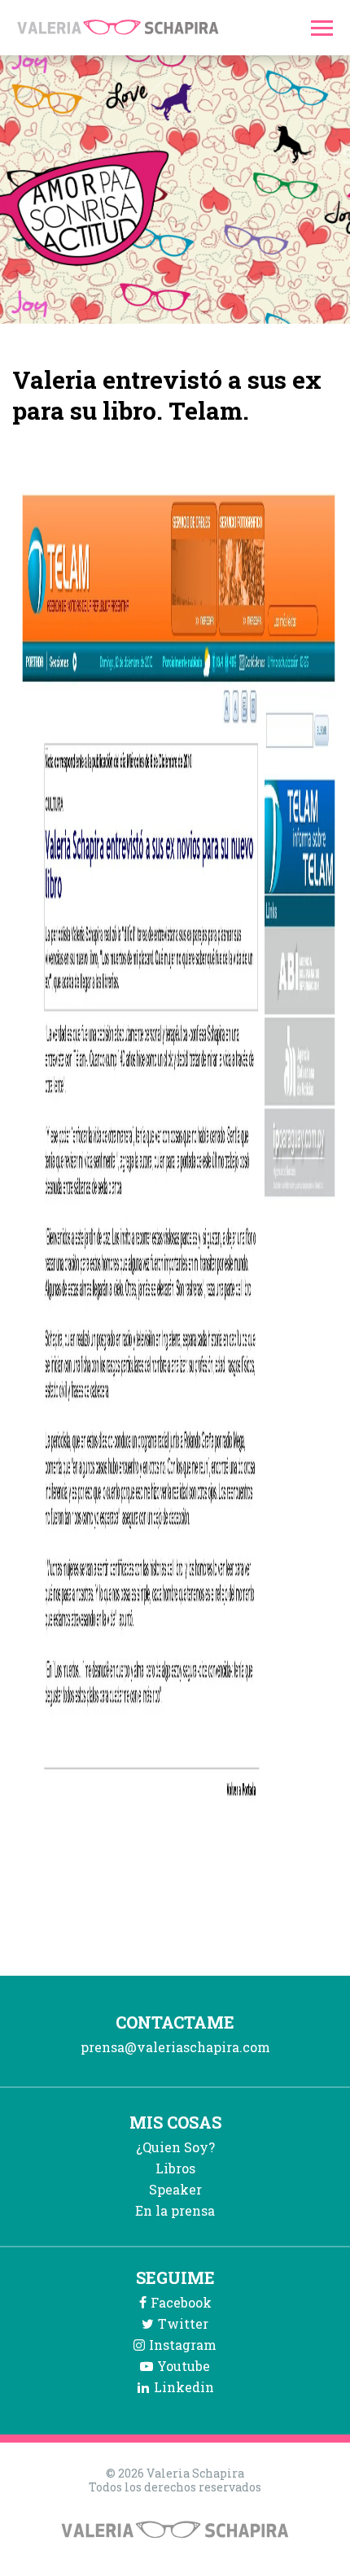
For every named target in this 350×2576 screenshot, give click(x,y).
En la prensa (175, 2210)
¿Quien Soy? (175, 2147)
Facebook (181, 2302)
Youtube (184, 2366)
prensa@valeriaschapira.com (175, 2047)
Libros (175, 2168)
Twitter (183, 2323)
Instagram (183, 2345)
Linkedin (184, 2387)
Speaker (175, 2189)
